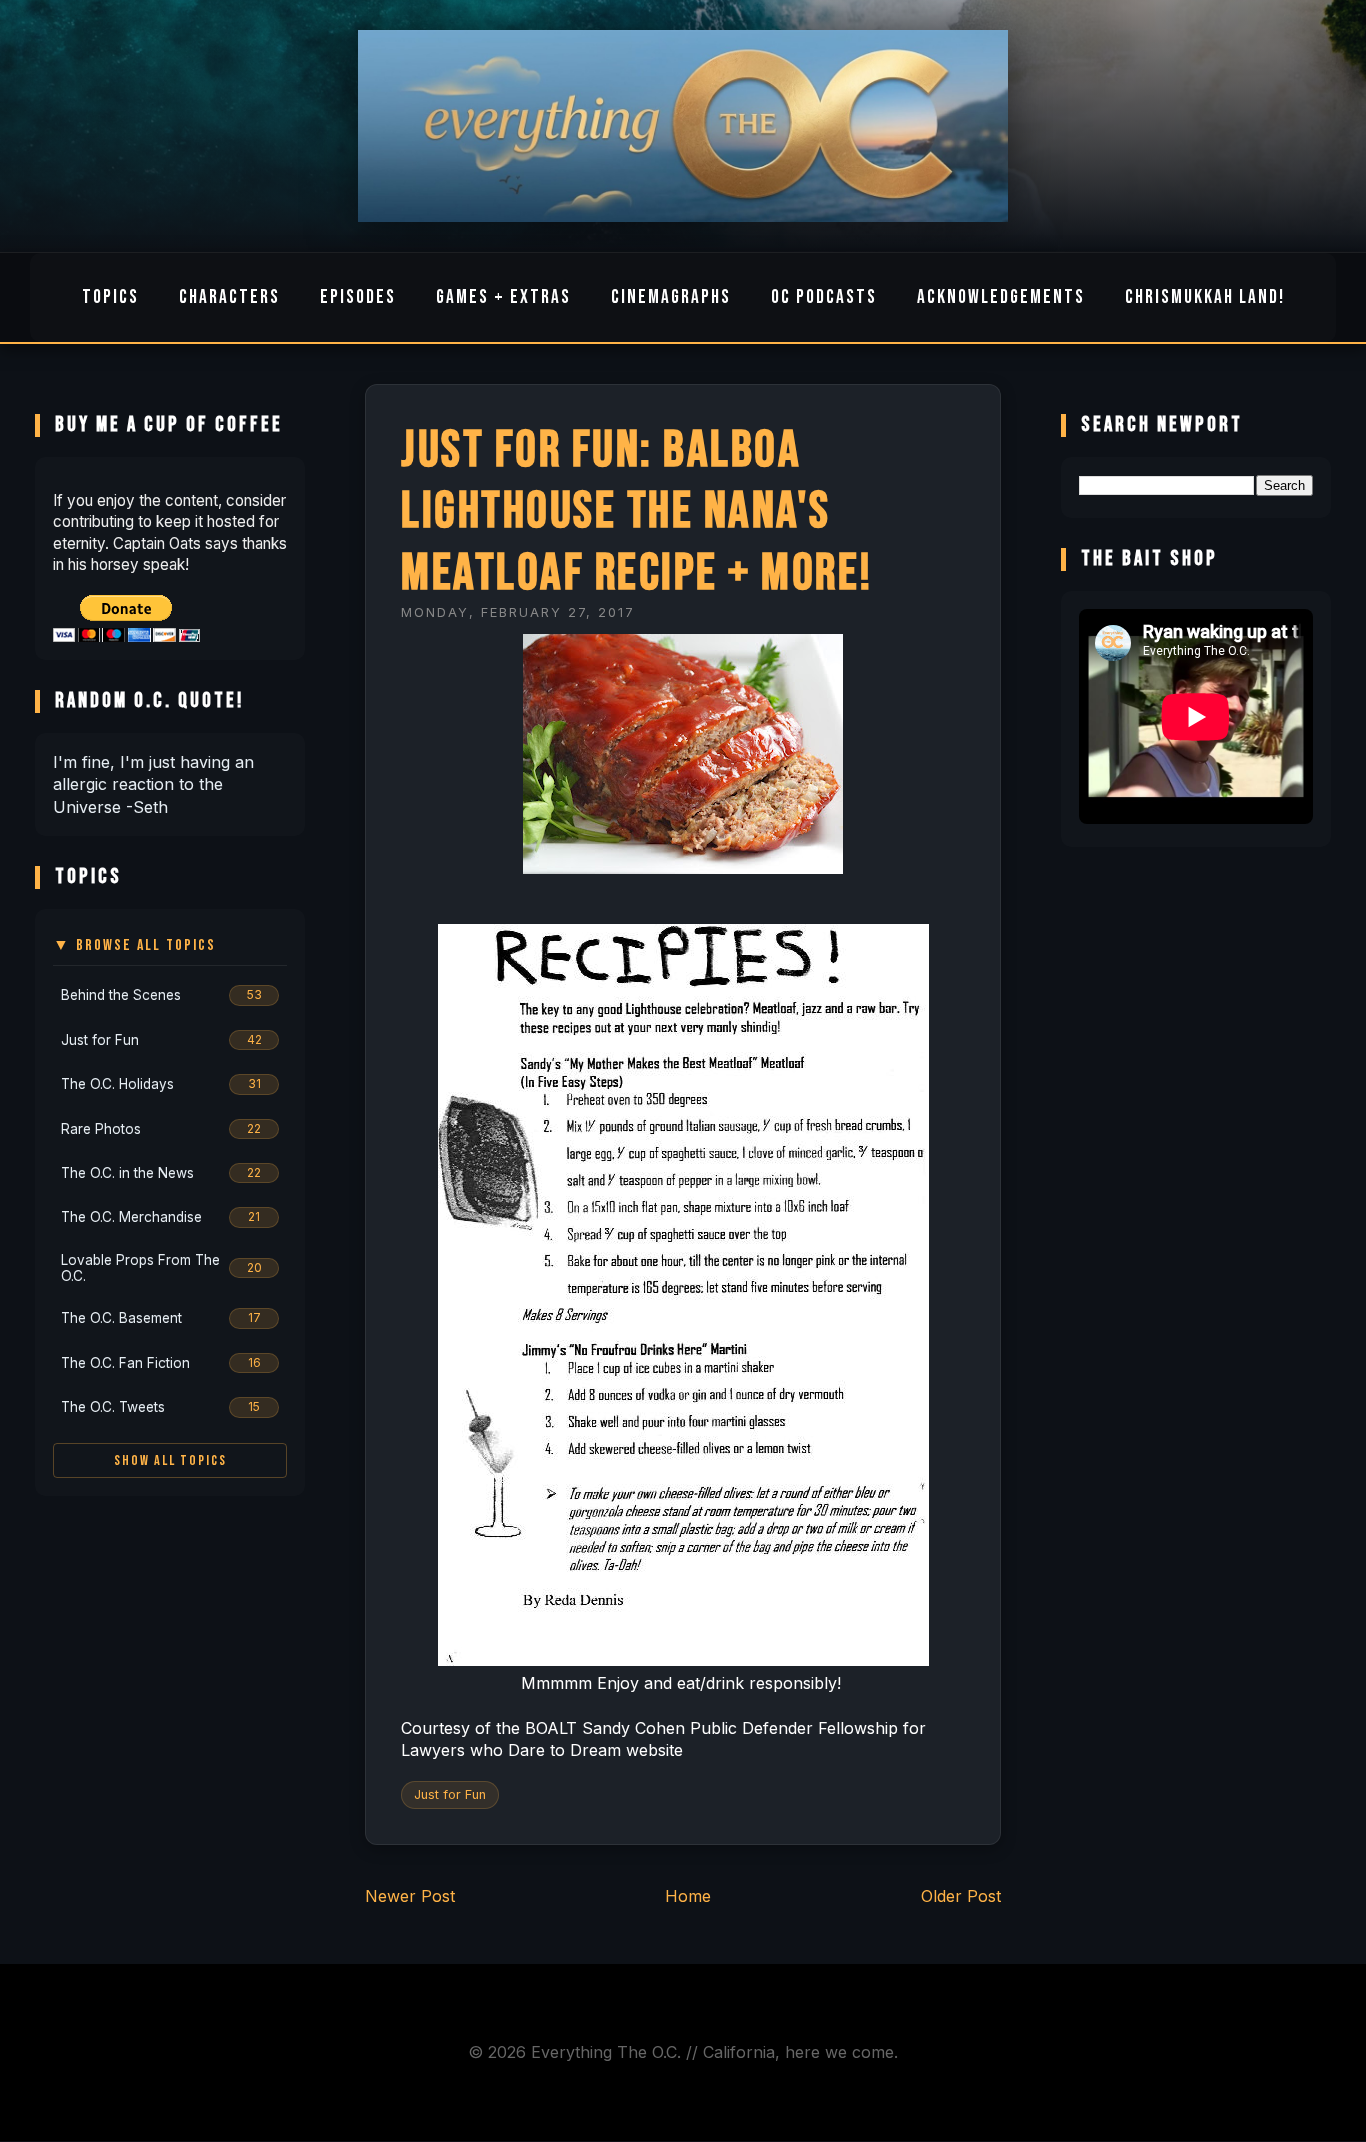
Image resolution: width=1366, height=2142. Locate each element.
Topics (110, 297)
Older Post (961, 1896)
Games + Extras (503, 297)
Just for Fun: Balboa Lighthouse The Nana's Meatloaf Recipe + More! (637, 512)
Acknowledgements (1001, 297)
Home (688, 1896)
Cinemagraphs (671, 297)
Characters (229, 297)
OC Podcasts (824, 297)
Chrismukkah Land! (1205, 297)
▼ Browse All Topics (134, 945)
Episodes (358, 297)
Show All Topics (170, 1460)
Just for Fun (450, 1794)
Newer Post (410, 1896)
